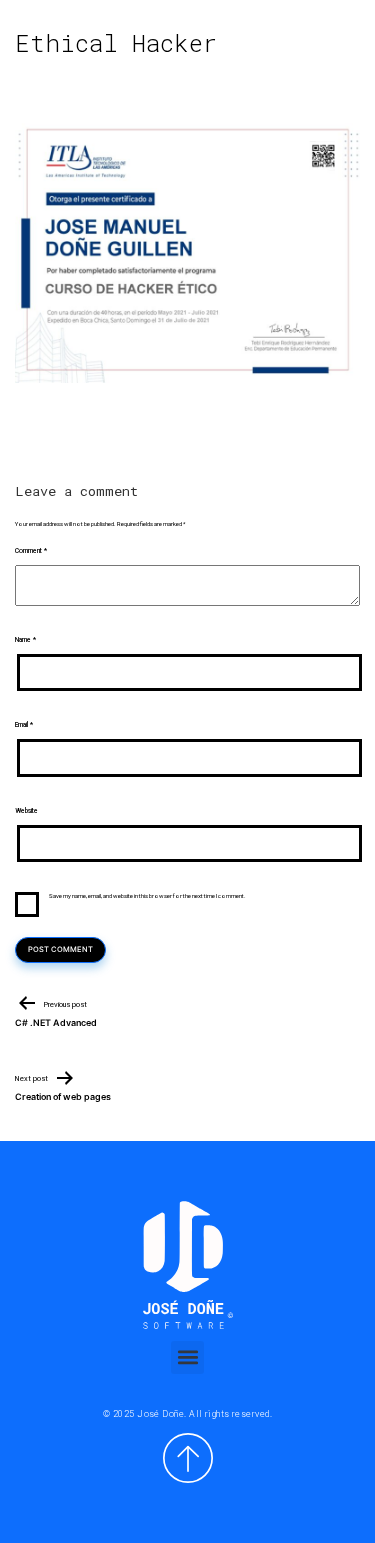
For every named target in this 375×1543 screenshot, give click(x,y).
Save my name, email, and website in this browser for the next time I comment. (147, 895)
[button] (187, 1357)
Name (25, 640)
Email (24, 725)
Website (26, 811)
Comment (31, 551)
